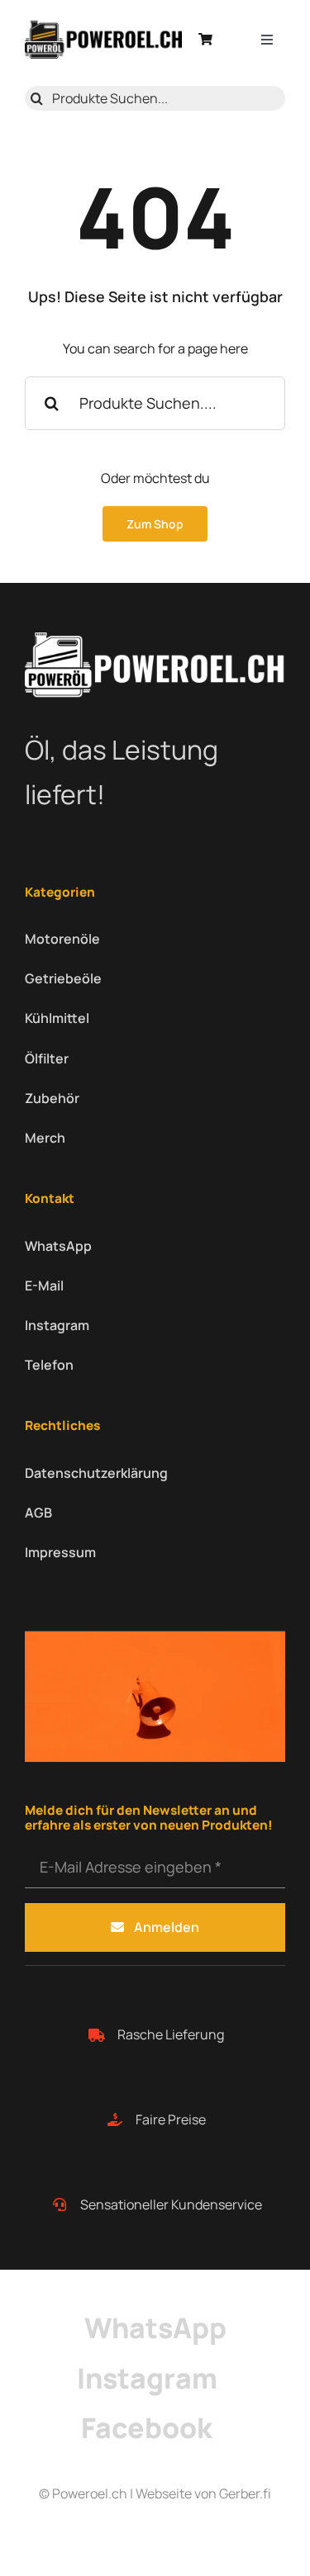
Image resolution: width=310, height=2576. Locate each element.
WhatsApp (155, 2327)
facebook (147, 2427)
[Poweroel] (103, 27)
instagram (147, 2378)
